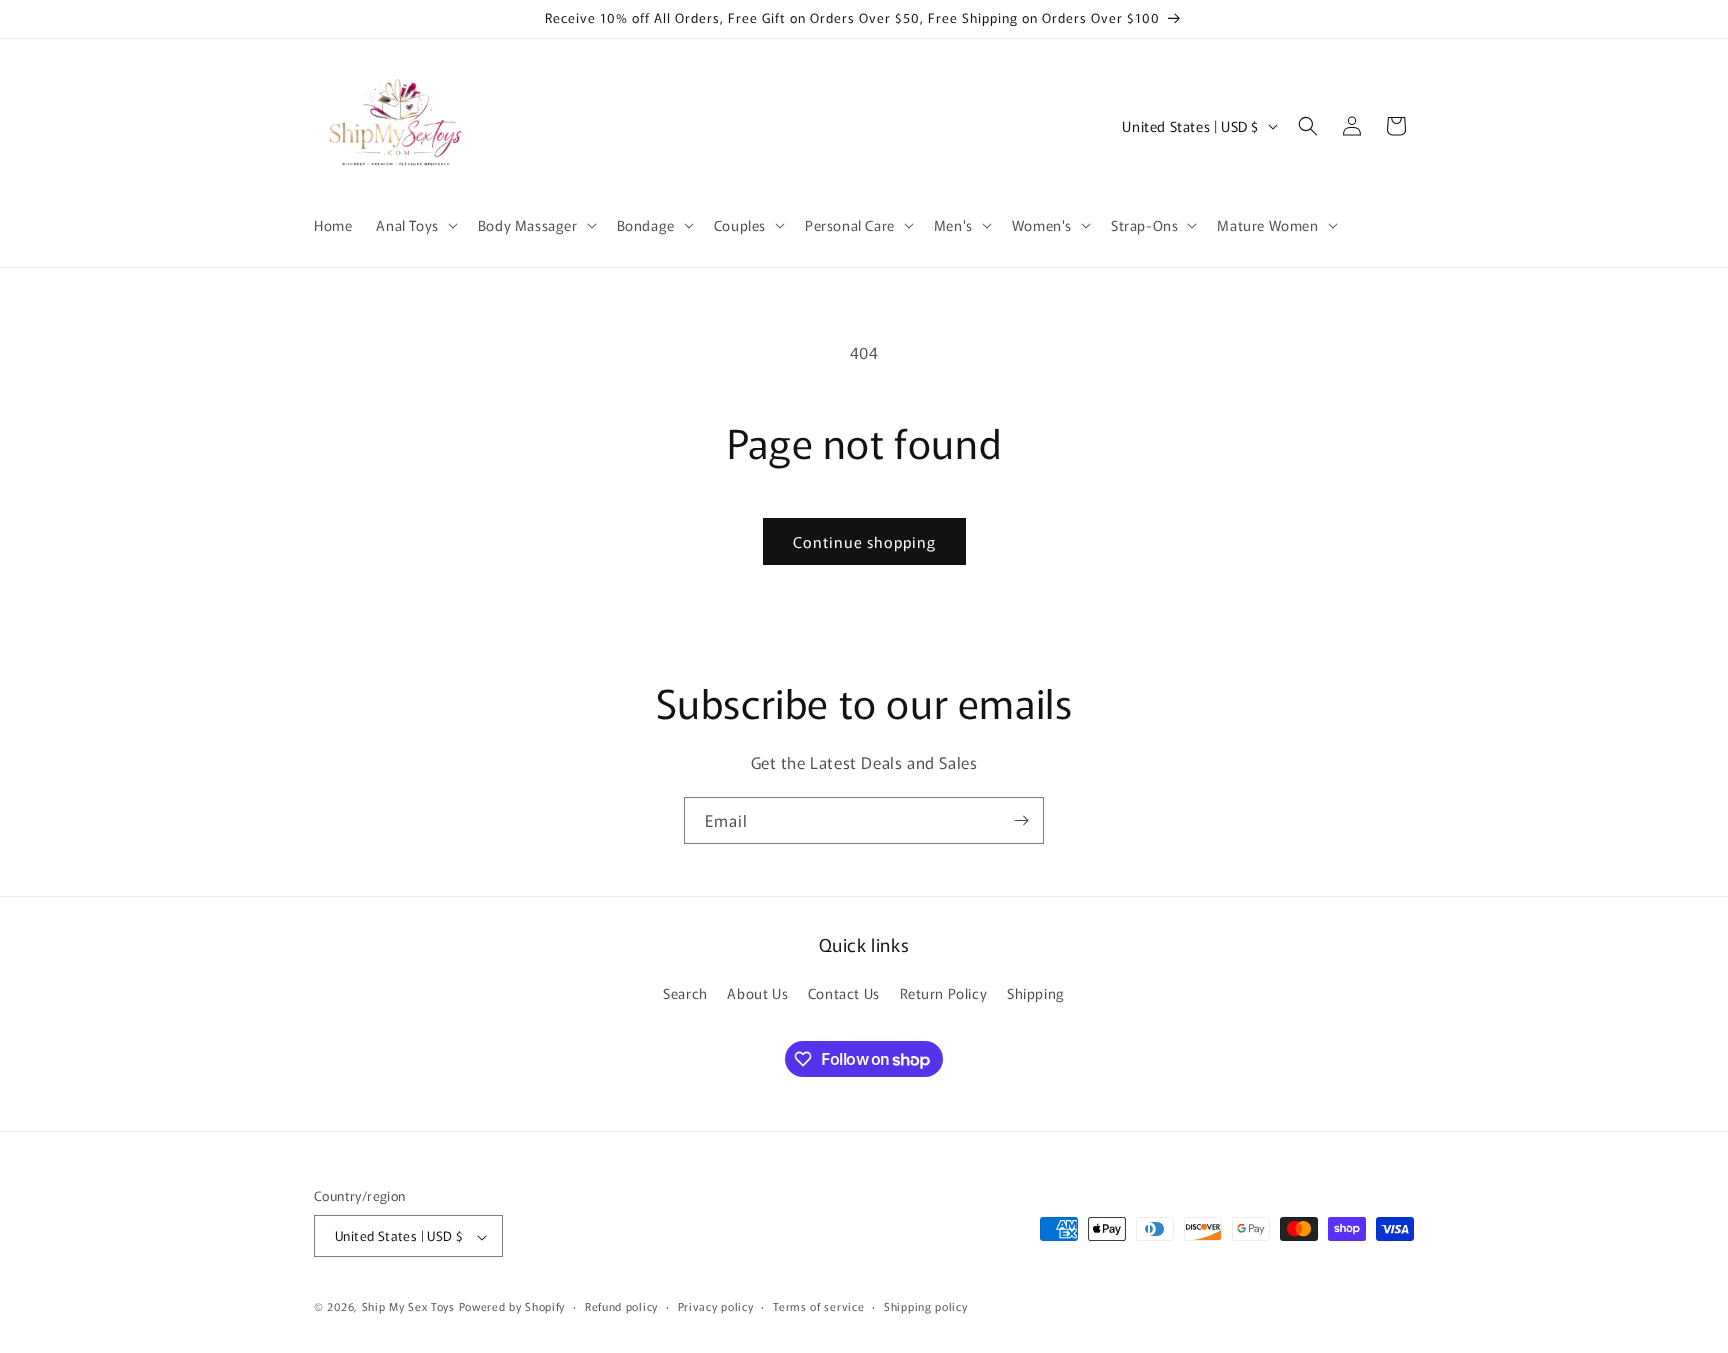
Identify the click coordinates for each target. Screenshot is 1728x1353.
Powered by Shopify (512, 1307)
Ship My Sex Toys (408, 1307)
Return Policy (944, 993)
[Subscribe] (1021, 820)
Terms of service (818, 1306)
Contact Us (844, 993)
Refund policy (621, 1306)
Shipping (1036, 993)
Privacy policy (716, 1306)
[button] (414, 225)
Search (685, 993)
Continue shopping (864, 541)
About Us (757, 993)
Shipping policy (926, 1306)
